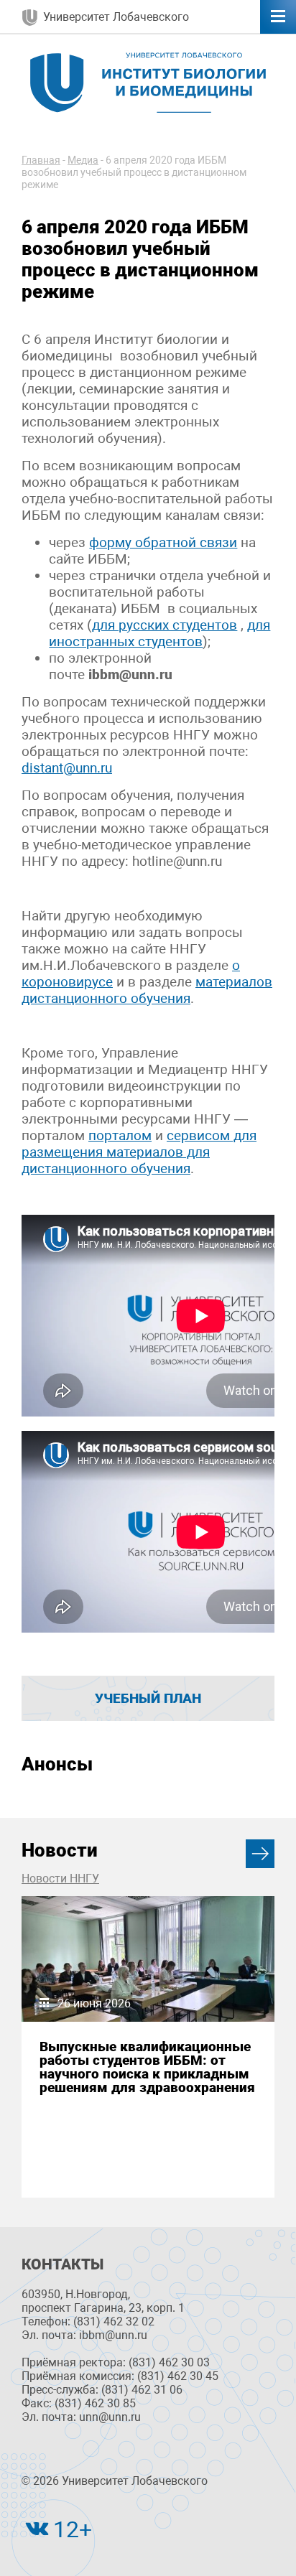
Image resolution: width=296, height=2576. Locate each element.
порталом (120, 1135)
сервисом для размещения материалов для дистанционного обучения (139, 1152)
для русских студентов (165, 625)
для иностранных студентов (159, 633)
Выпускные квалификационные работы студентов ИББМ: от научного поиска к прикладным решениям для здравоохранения (147, 2067)
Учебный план (148, 1698)
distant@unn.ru (67, 768)
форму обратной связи (163, 542)
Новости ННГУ (60, 1879)
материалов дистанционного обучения (147, 990)
